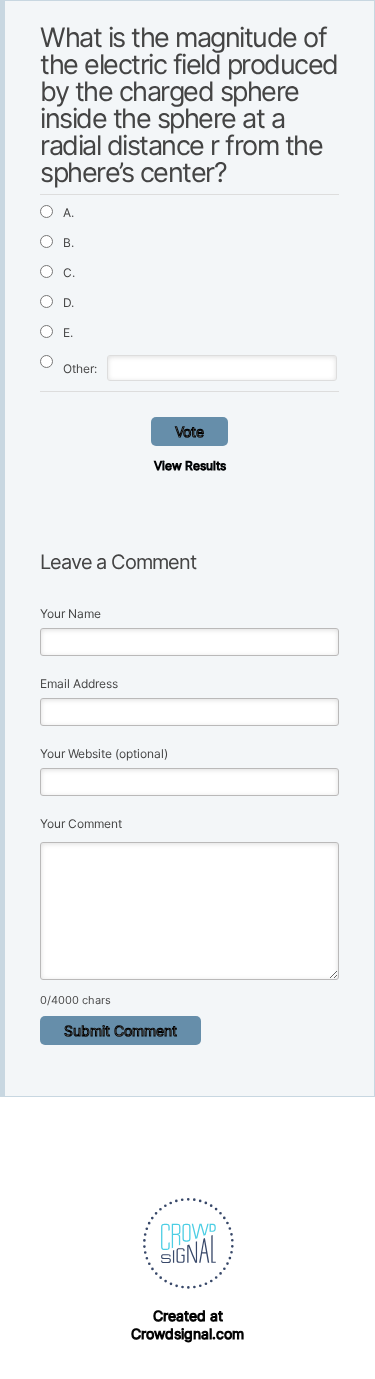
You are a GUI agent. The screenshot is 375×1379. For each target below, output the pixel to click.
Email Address (79, 683)
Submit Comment (120, 1030)
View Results (190, 465)
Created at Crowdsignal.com (187, 1324)
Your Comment (81, 823)
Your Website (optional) (104, 753)
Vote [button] (189, 431)
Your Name (70, 613)
